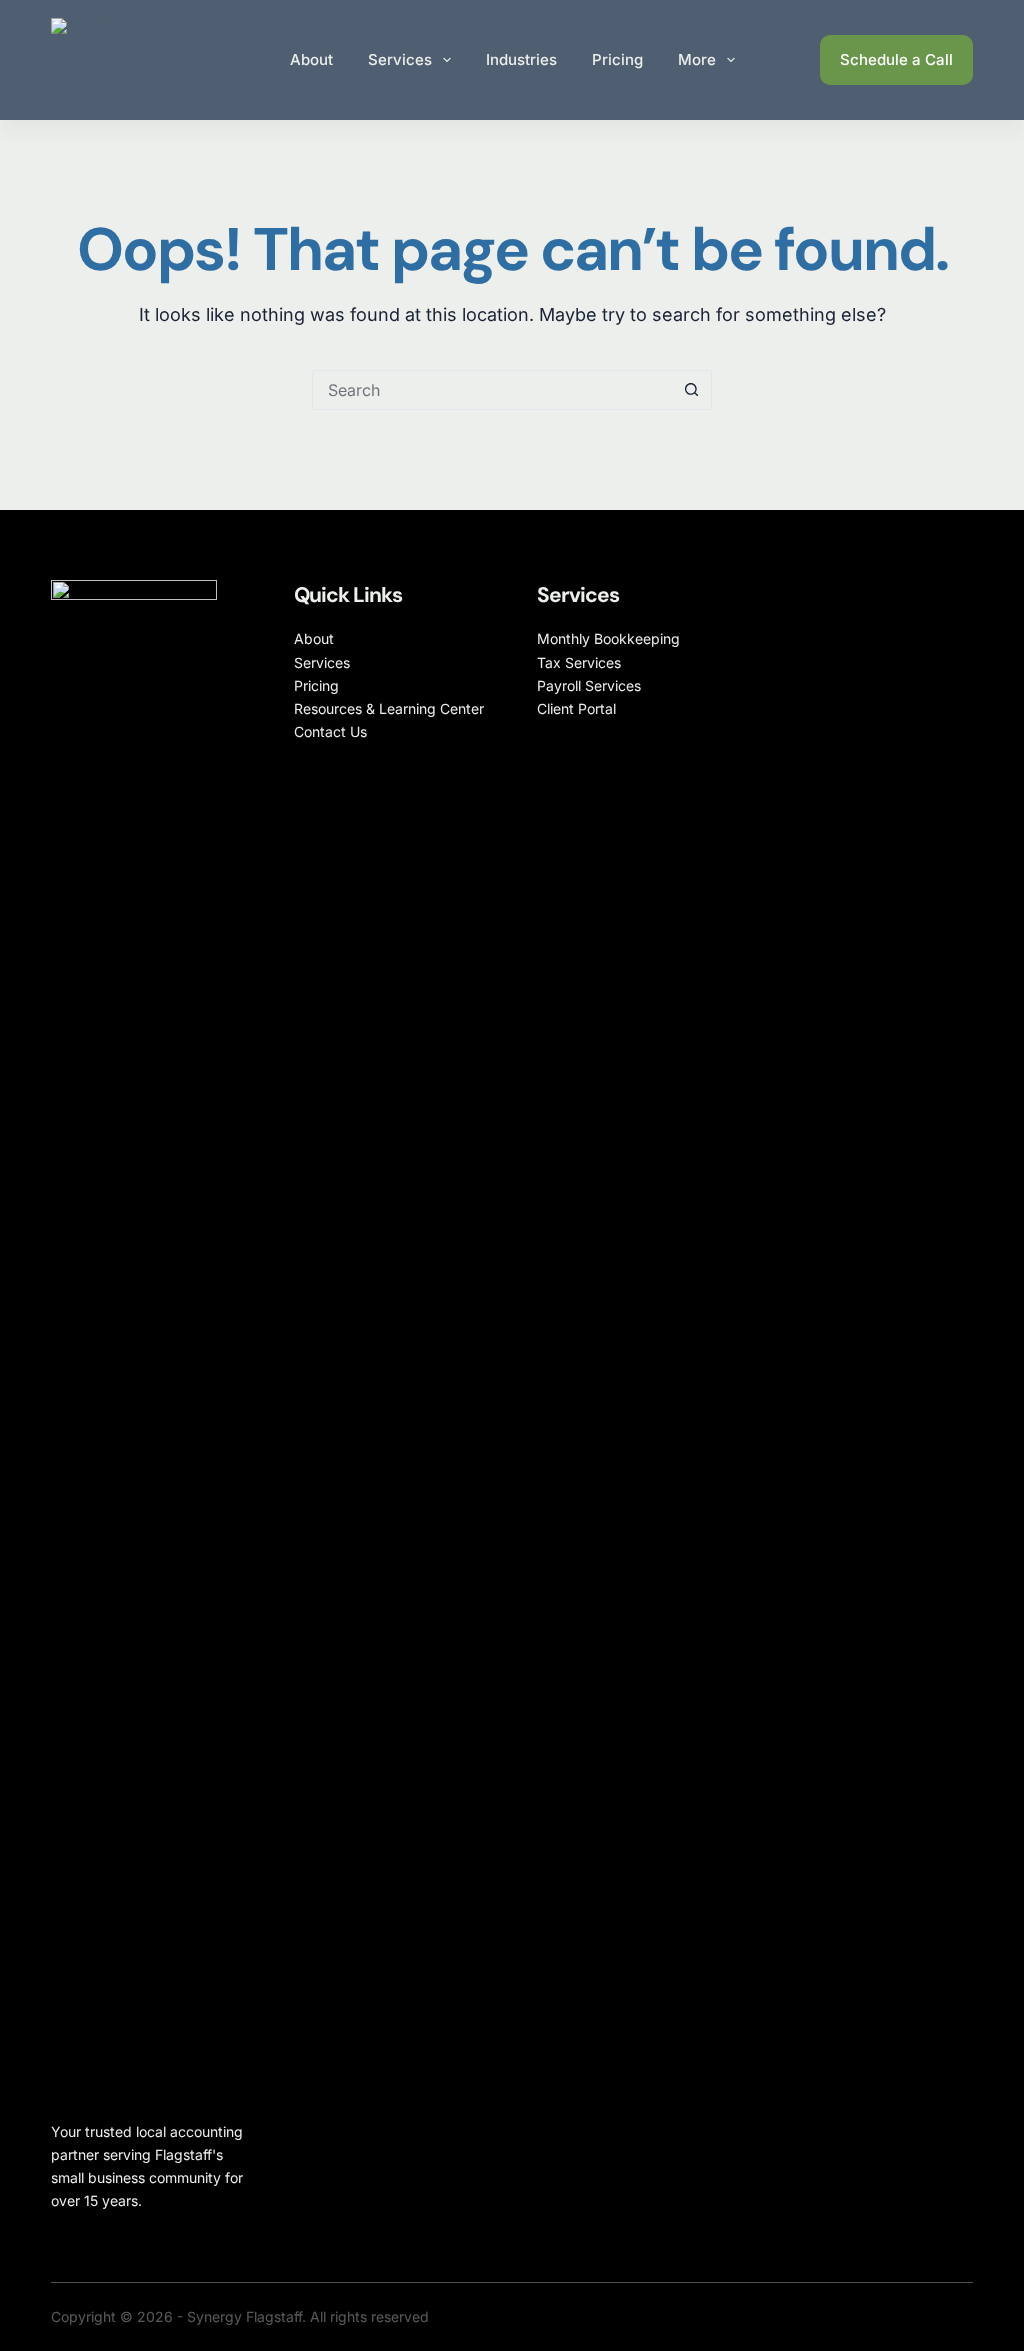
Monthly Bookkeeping (608, 638)
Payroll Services (589, 685)
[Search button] (692, 390)
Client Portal (576, 708)
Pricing (617, 59)
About (311, 59)
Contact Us (330, 731)
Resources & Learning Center (389, 708)
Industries (521, 59)
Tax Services (579, 662)
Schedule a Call (896, 59)
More (697, 59)
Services (400, 59)
